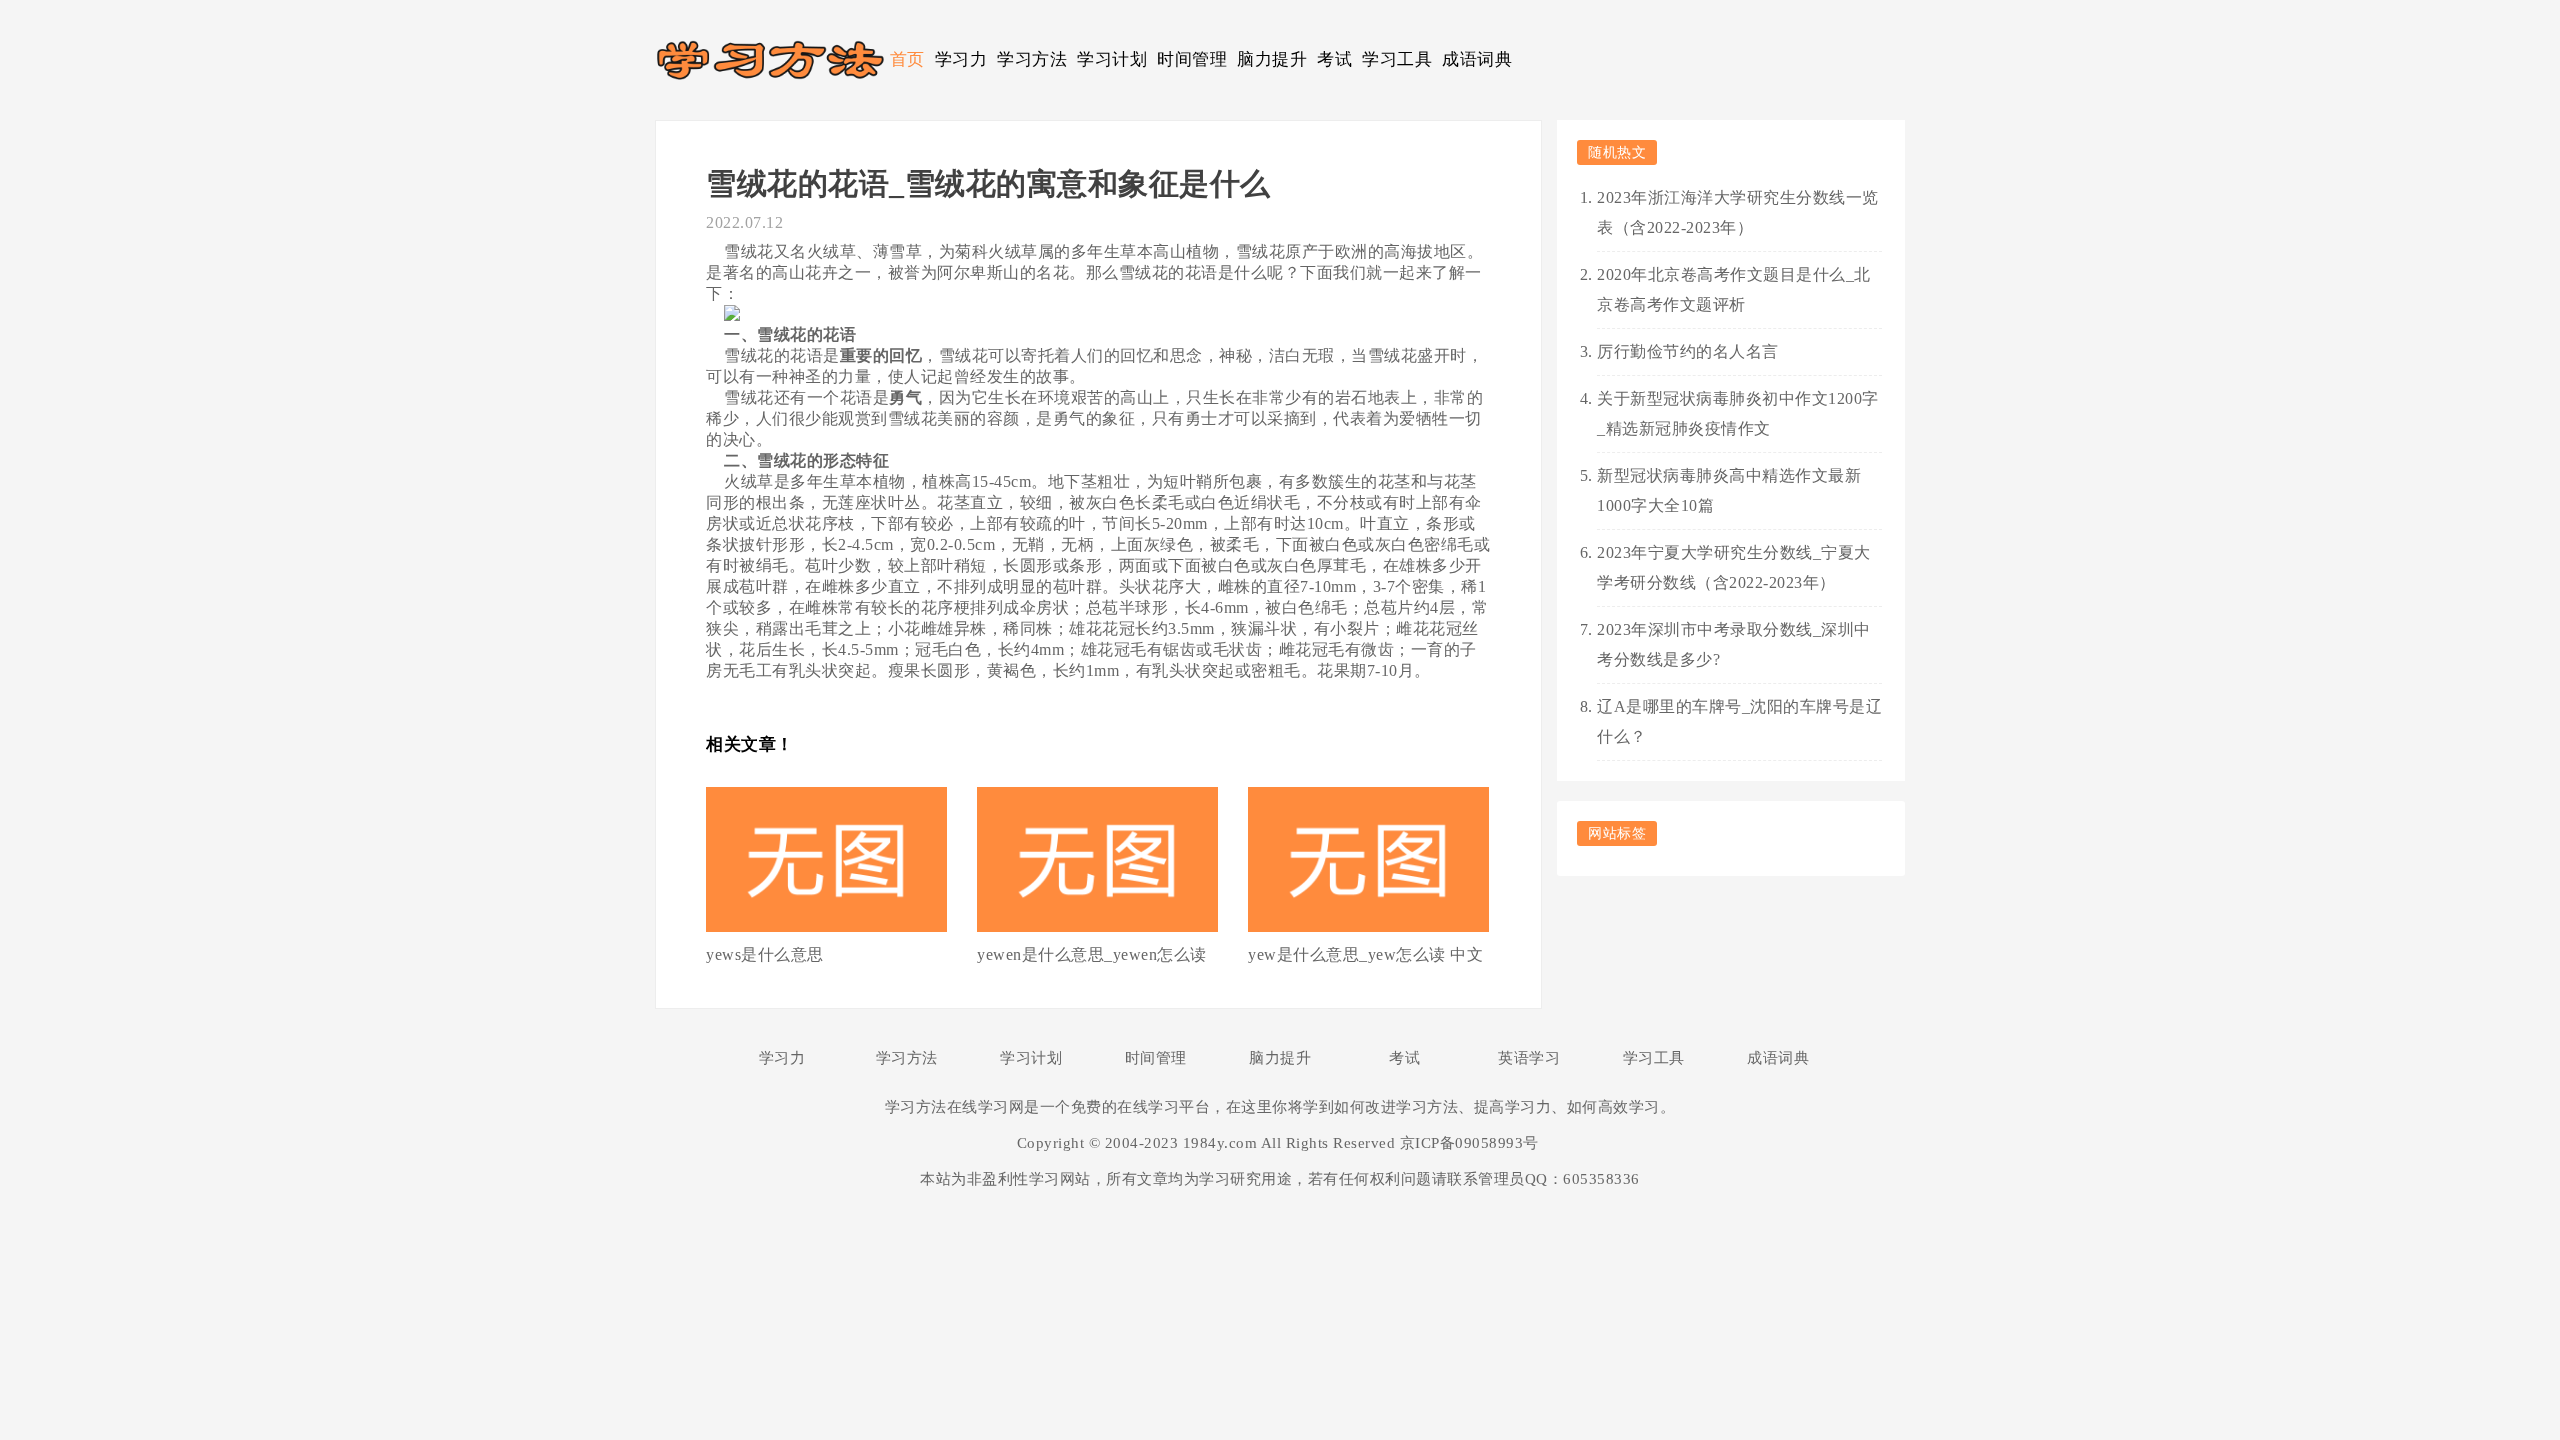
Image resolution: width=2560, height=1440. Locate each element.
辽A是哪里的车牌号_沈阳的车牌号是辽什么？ (1739, 721)
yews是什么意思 (765, 954)
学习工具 (1397, 59)
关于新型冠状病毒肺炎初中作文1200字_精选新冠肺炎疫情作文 (1738, 413)
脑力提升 (1272, 59)
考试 (1334, 59)
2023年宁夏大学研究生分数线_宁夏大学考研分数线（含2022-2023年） (1734, 567)
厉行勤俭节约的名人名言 (1688, 351)
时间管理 (1192, 59)
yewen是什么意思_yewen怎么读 (1092, 954)
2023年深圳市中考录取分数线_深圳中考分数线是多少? (1734, 644)
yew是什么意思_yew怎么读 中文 (1365, 954)
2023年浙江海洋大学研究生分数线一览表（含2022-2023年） (1738, 212)
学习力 (961, 59)
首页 (907, 59)
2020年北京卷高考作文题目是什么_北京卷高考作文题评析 (1734, 289)
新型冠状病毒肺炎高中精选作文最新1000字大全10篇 (1729, 490)
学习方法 (1032, 59)
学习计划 (1112, 59)
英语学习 (1529, 1058)
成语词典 (1477, 59)
